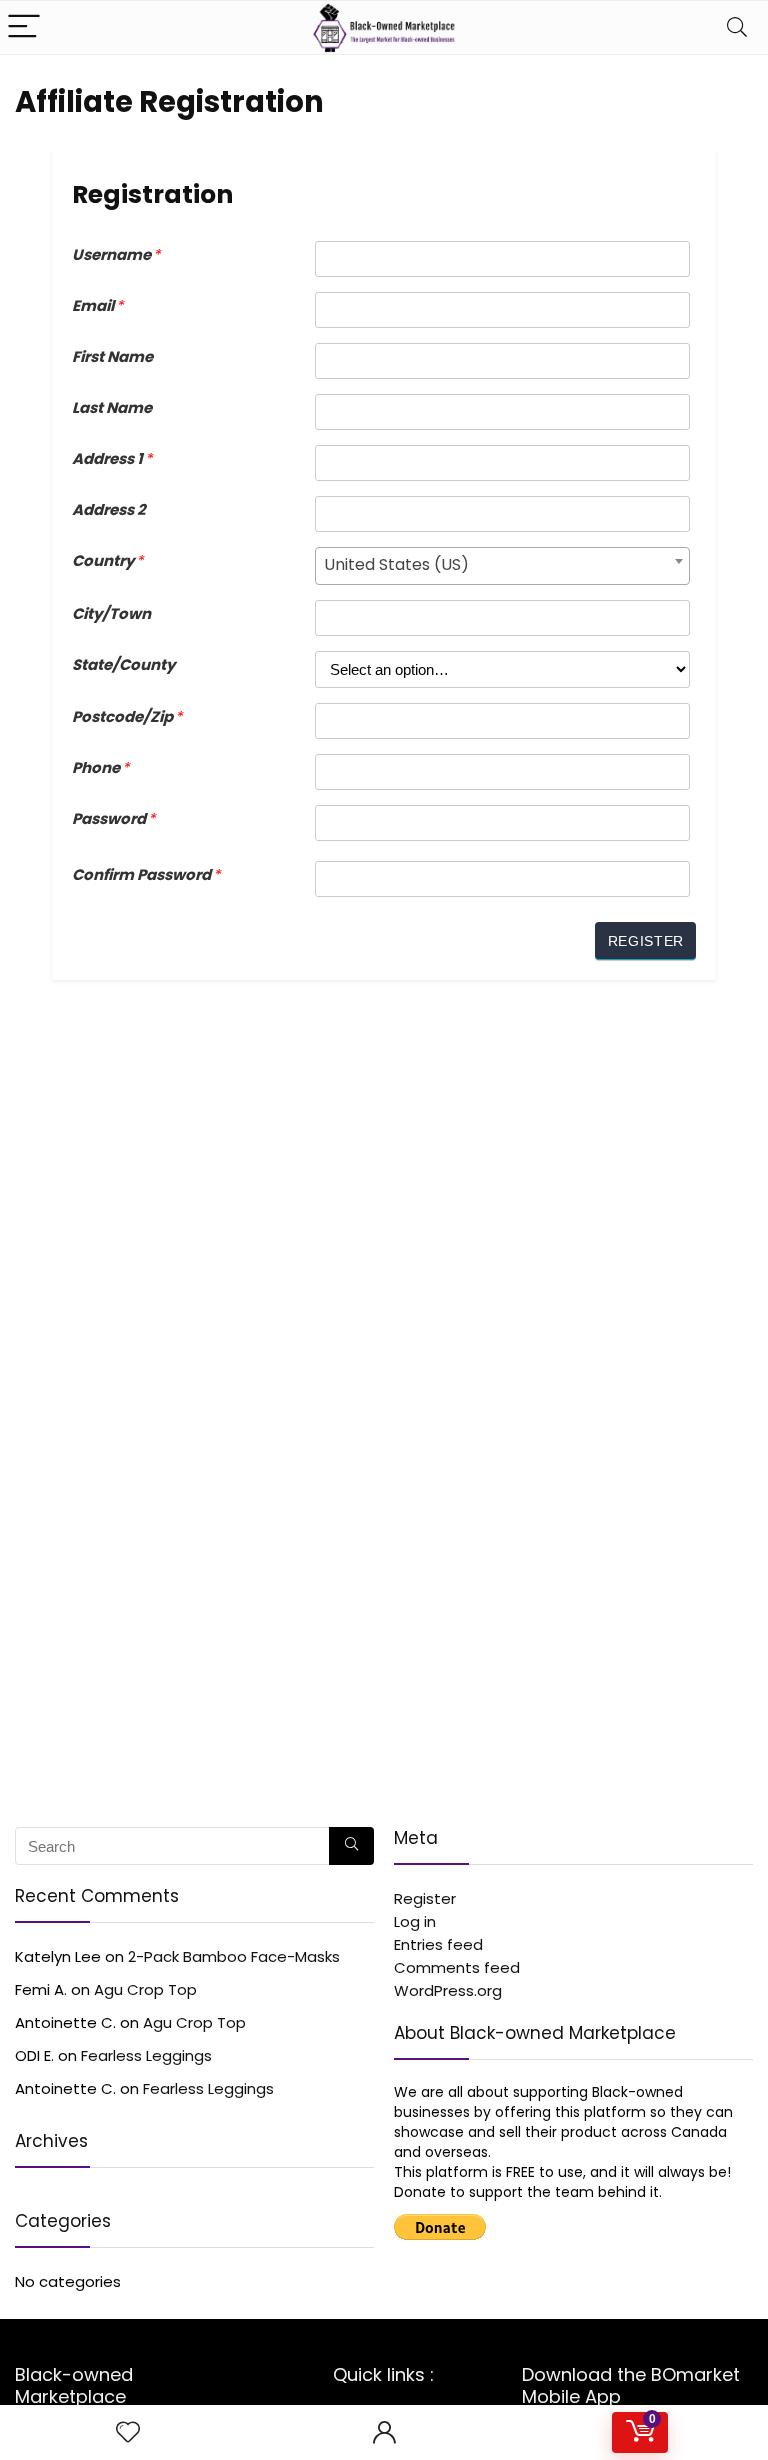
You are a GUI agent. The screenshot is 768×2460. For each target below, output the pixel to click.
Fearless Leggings (146, 2055)
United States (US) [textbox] (396, 564)
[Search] (737, 27)
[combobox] (502, 566)
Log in (415, 1921)
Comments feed (457, 1967)
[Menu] (24, 27)
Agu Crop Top (145, 1989)
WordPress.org (448, 1990)
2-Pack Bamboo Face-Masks (234, 1956)
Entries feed (438, 1944)
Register (425, 1898)
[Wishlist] (128, 2432)
